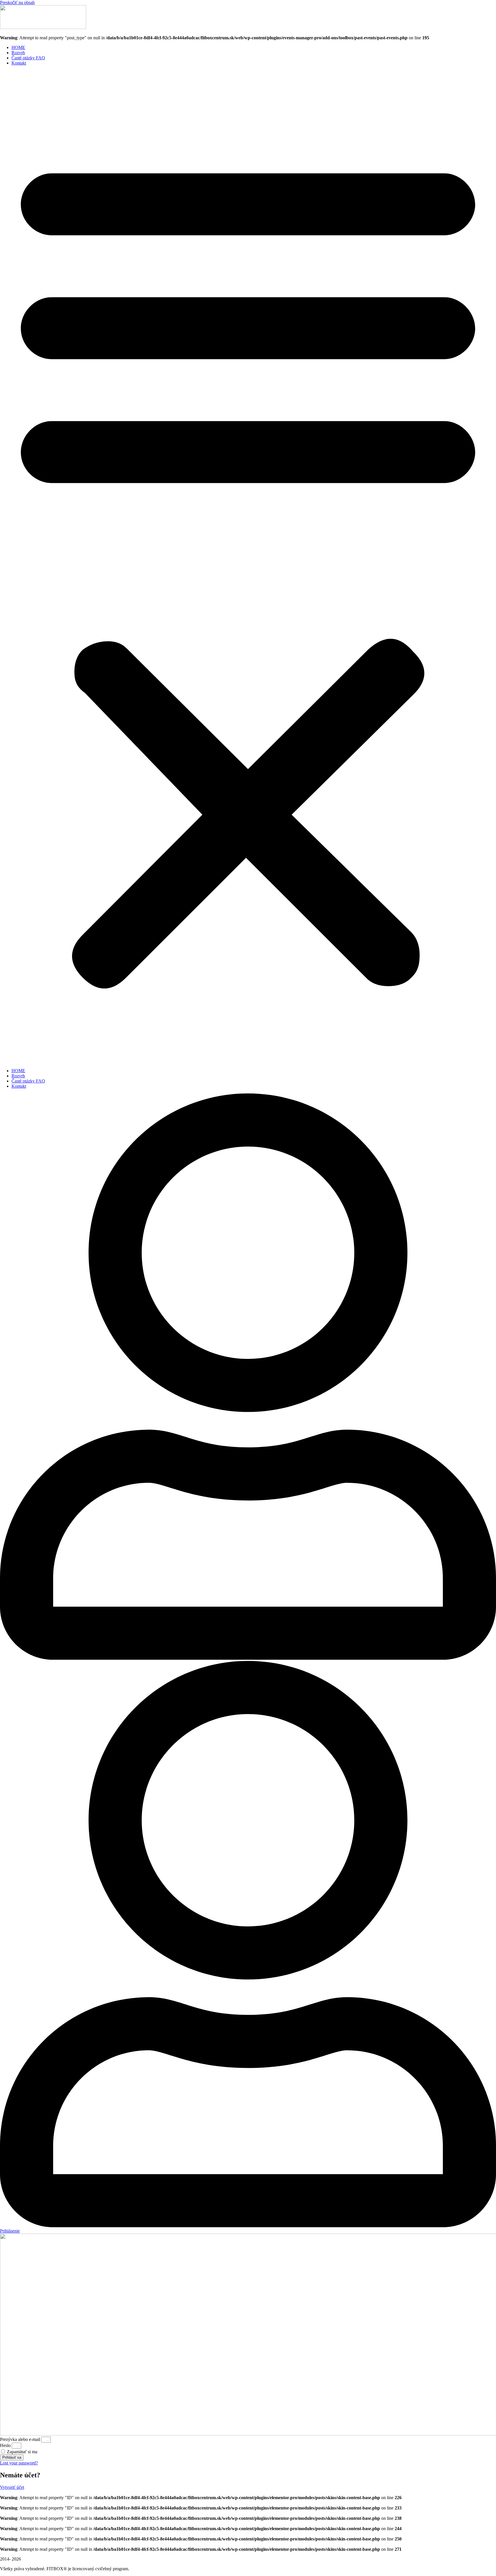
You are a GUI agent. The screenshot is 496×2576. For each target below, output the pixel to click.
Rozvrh (18, 53)
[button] (248, 567)
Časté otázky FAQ (28, 58)
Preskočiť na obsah (17, 2)
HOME (18, 47)
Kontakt (19, 63)
